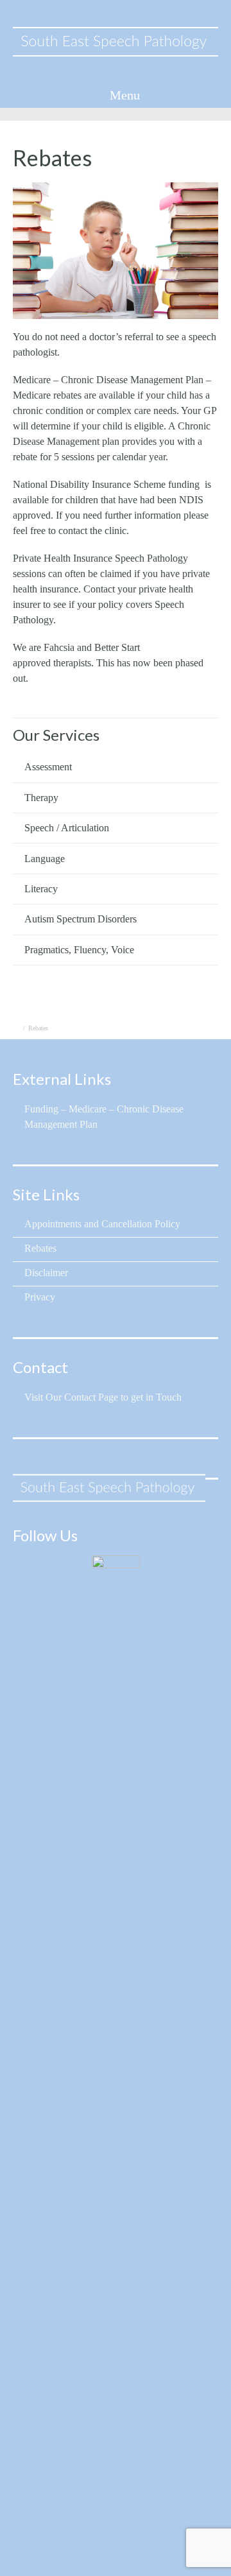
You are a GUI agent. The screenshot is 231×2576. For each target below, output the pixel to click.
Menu (123, 95)
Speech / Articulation (67, 828)
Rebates (40, 1248)
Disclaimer (46, 1273)
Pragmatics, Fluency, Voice (79, 950)
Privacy (40, 1297)
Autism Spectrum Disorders (81, 919)
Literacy (41, 889)
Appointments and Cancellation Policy (102, 1224)
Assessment (48, 767)
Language (45, 859)
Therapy (41, 798)
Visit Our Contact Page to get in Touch (103, 1397)
